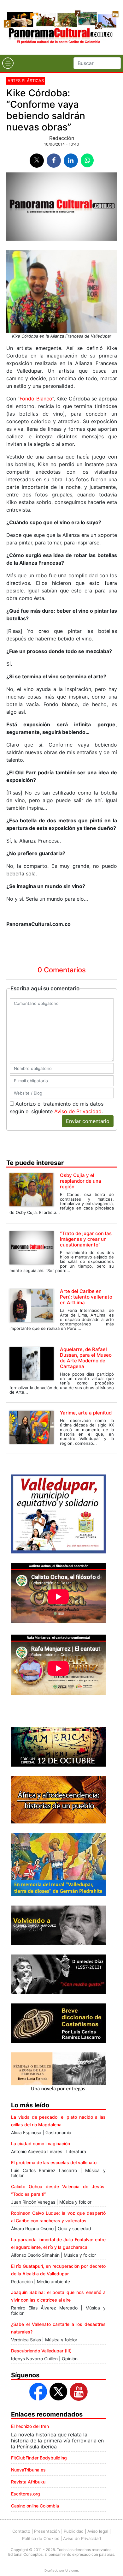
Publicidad (74, 2531)
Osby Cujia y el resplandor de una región (81, 1181)
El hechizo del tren (30, 2426)
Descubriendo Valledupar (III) (41, 2351)
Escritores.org (26, 2494)
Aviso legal (98, 2531)
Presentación (47, 2531)
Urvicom (72, 2570)
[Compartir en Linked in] (71, 161)
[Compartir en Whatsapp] (87, 160)
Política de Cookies (41, 2538)
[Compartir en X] (37, 161)
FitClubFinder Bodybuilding (39, 2458)
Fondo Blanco (36, 399)
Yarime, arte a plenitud (86, 1413)
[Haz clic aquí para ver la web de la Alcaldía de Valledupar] (58, 1513)
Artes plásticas (26, 81)
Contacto (21, 2531)
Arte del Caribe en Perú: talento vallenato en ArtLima (86, 1297)
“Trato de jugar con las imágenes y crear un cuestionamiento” (86, 1239)
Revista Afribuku (28, 2482)
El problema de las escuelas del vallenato (54, 2162)
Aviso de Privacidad (78, 1111)
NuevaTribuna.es (28, 2470)
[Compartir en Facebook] (54, 161)
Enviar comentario (88, 1121)
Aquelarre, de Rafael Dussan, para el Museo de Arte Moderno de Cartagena (86, 1358)
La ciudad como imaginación (41, 2144)
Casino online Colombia (35, 2506)
